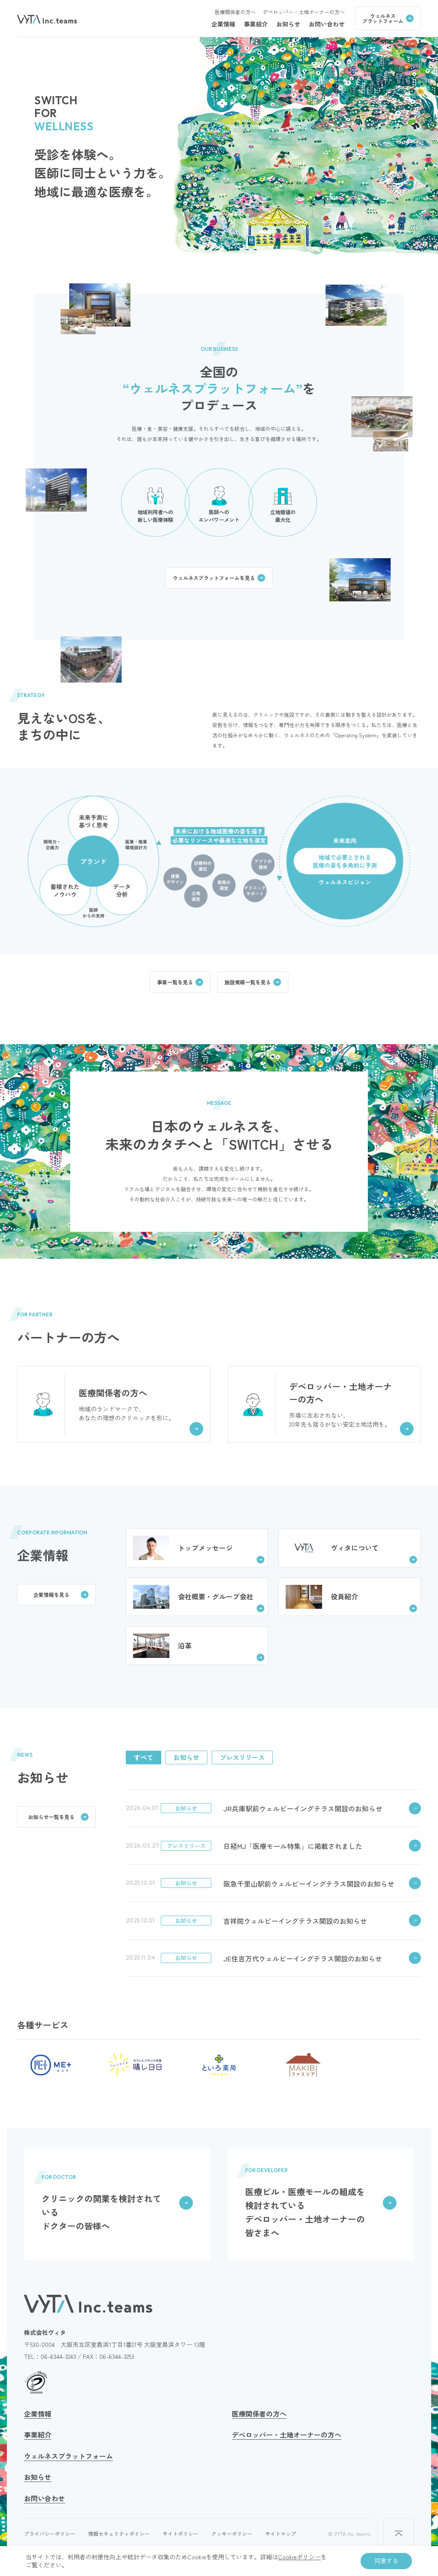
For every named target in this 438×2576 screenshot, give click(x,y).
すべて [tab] (144, 1757)
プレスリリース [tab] (242, 1757)
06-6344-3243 (58, 2356)
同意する (386, 2561)
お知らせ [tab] (186, 1757)
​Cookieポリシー (299, 2557)
